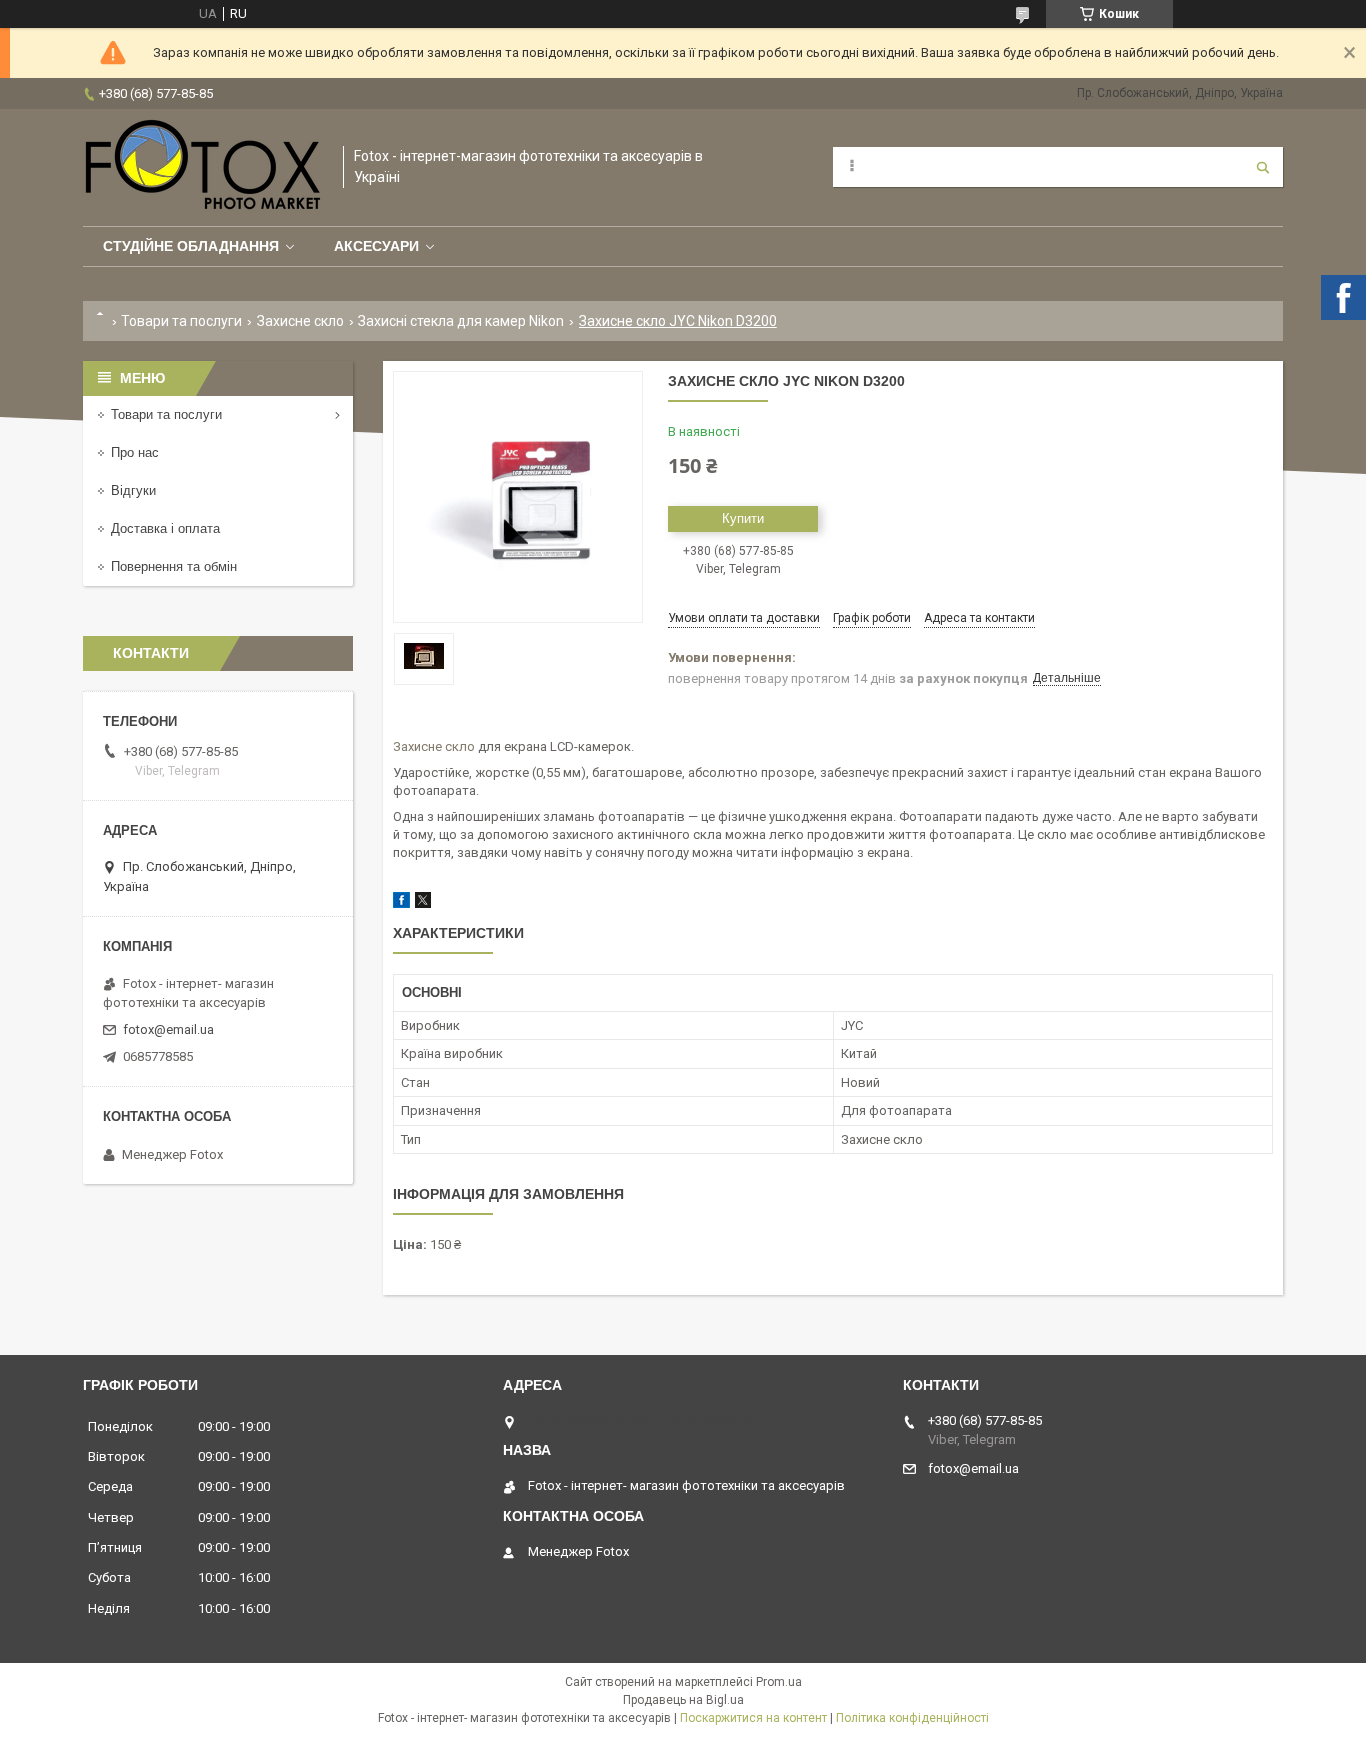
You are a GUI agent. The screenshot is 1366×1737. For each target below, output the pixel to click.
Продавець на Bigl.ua (683, 1700)
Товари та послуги (181, 321)
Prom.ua (779, 1682)
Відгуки (133, 490)
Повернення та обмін (174, 566)
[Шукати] (1263, 167)
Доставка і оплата (165, 528)
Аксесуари (376, 246)
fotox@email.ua (168, 1029)
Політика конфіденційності (912, 1718)
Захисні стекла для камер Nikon (461, 321)
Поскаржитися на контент (753, 1718)
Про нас (135, 452)
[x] (423, 903)
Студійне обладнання (191, 246)
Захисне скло (300, 321)
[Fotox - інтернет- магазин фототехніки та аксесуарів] (203, 167)
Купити (743, 518)
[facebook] (401, 903)
